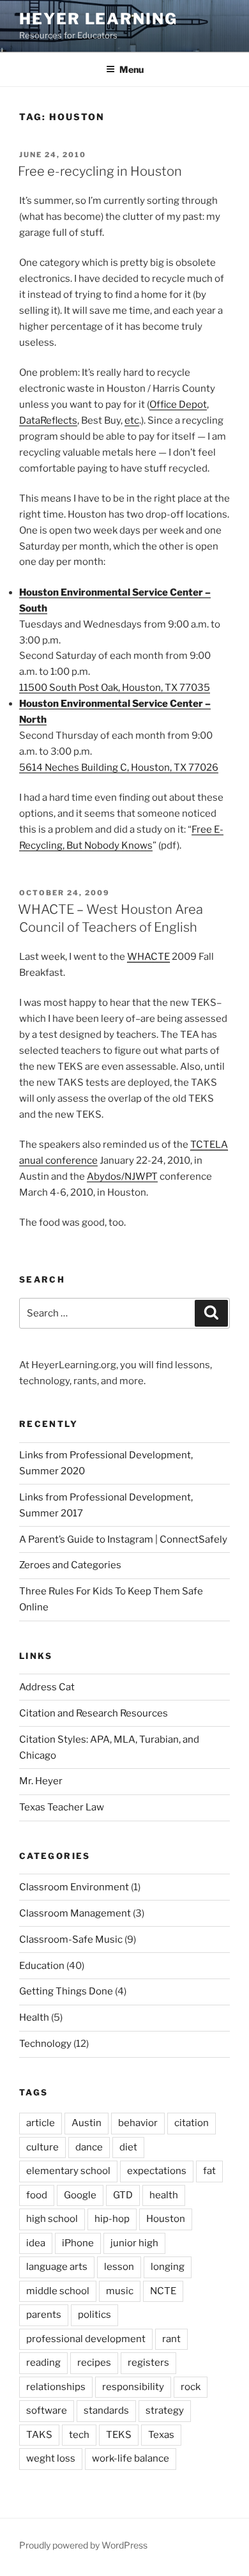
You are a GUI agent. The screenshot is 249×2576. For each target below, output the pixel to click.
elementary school (68, 2171)
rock (191, 2387)
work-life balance (131, 2458)
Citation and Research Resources (94, 1713)
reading (43, 2363)
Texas (161, 2435)
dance (89, 2147)
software (47, 2410)
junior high (134, 2243)
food (37, 2195)
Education (42, 1966)
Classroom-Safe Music (71, 1940)
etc (132, 420)
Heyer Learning (98, 19)
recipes (94, 2363)
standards (106, 2410)
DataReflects (48, 420)
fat (209, 2171)
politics (94, 2315)
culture (42, 2147)
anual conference (58, 1161)
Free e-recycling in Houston (100, 171)
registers (148, 2363)
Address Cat (47, 1687)
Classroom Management (75, 1913)
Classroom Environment (74, 1887)
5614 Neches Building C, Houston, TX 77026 (119, 767)
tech (79, 2435)
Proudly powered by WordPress (83, 2545)
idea (36, 2243)
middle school (58, 2291)
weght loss (51, 2458)
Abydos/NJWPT (122, 1176)
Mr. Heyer (41, 1781)
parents (44, 2315)
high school (52, 2219)
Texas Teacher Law (62, 1807)
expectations (157, 2171)
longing (168, 2267)
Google (80, 2195)
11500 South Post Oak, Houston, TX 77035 (115, 688)
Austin (87, 2123)
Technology (45, 2044)
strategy (165, 2410)
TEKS (119, 2435)
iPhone (78, 2243)
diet (128, 2147)
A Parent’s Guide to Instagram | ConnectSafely (123, 1539)
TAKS (39, 2435)
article (41, 2123)
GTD (123, 2195)
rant (171, 2339)
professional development (86, 2339)
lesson (119, 2267)
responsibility (133, 2387)
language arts (57, 2267)
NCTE (163, 2291)
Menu (132, 69)
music (120, 2291)
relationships (56, 2387)
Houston (166, 2219)
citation (192, 2123)
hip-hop (112, 2219)
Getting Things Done (66, 1991)
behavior (138, 2123)
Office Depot (178, 405)
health (164, 2195)
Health (34, 2017)
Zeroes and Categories (70, 1565)
